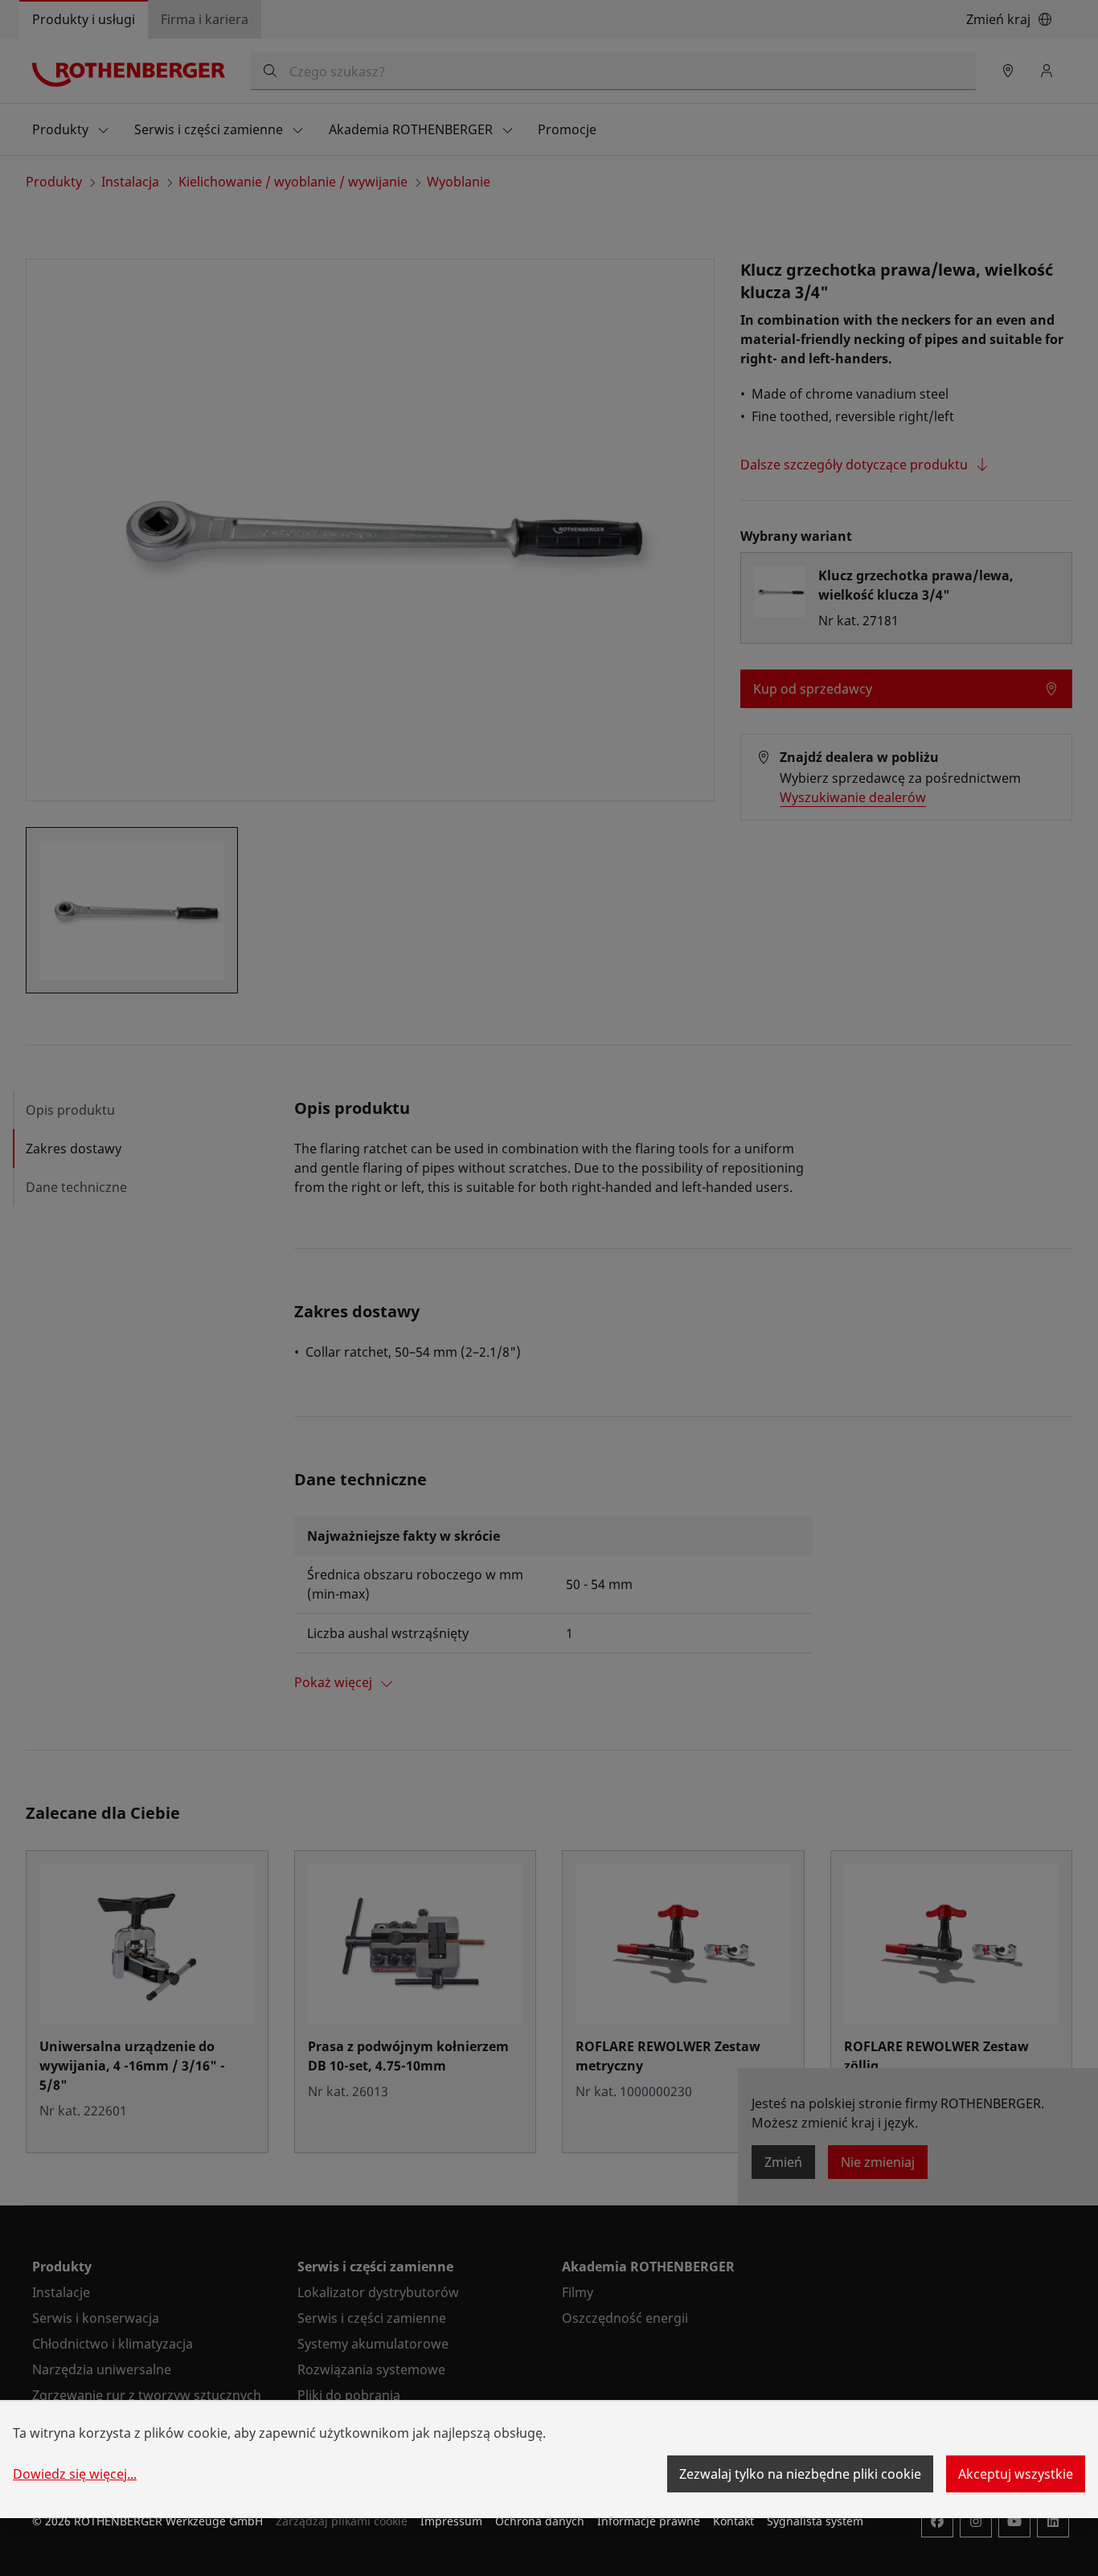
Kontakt (733, 2521)
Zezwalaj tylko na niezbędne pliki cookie (800, 2474)
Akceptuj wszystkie (1016, 2474)
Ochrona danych (540, 2521)
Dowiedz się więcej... (75, 2474)
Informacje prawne (649, 2521)
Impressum (451, 2521)
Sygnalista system (815, 2521)
